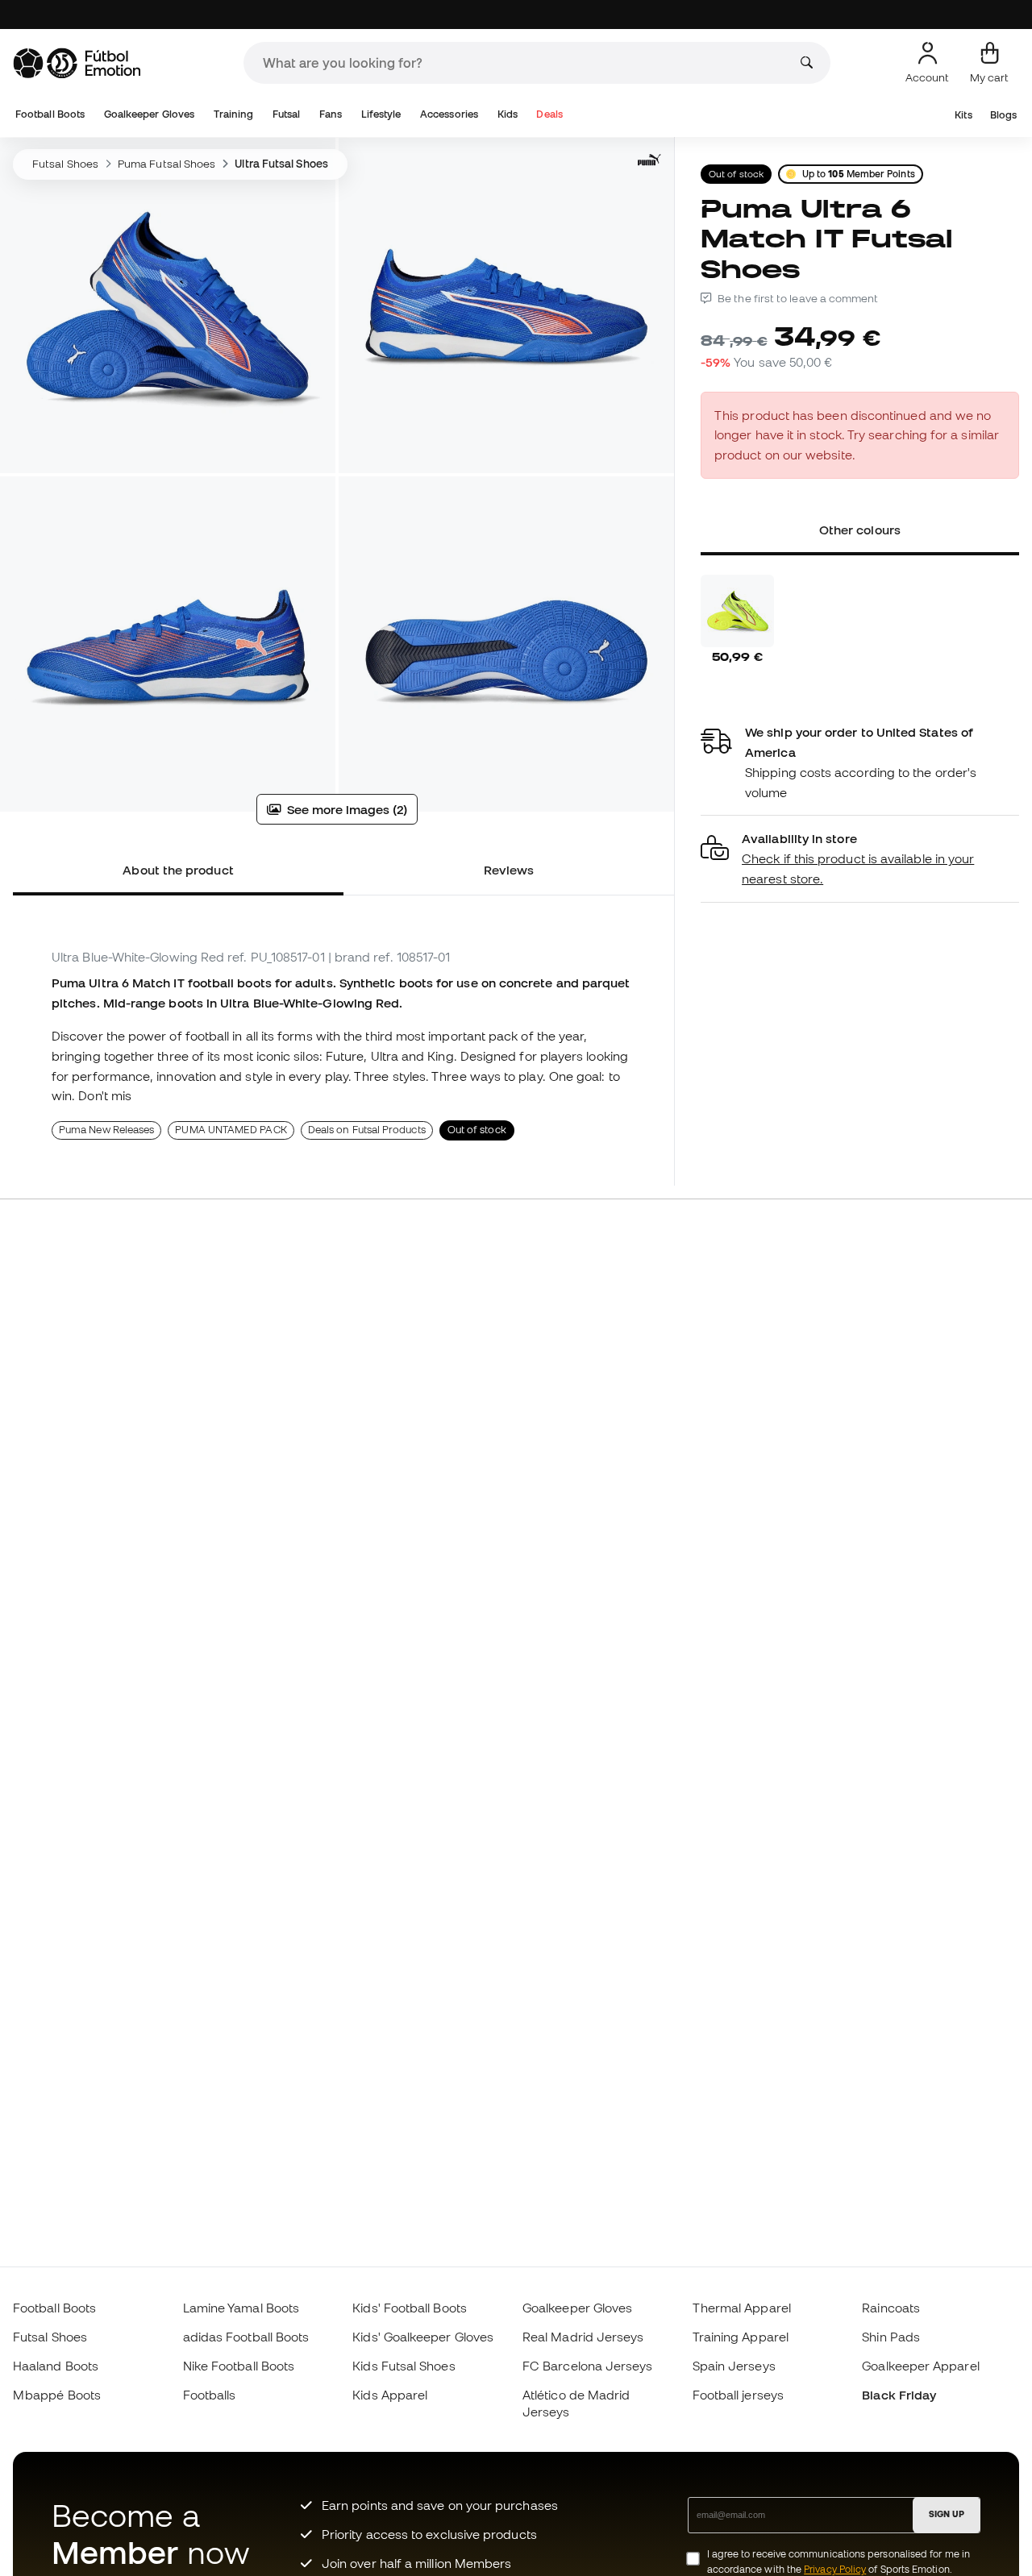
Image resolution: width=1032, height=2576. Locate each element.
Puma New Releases (106, 1130)
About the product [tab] (178, 870)
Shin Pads (891, 2337)
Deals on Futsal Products (367, 1130)
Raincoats (891, 2308)
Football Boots (50, 114)
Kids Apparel (390, 2395)
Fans (331, 114)
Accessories (449, 114)
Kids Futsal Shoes (404, 2366)
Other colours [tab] (860, 530)
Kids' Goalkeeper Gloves (423, 2337)
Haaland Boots (56, 2366)
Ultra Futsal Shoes (281, 164)
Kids (508, 114)
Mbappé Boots (57, 2395)
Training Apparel (741, 2337)
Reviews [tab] (509, 870)
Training (234, 114)
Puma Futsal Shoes (166, 164)
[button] (860, 859)
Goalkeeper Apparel (920, 2366)
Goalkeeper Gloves (149, 114)
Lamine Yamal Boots (241, 2308)
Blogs (1003, 115)
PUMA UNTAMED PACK (231, 1130)
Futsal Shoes (65, 164)
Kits (963, 115)
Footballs (210, 2395)
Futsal (286, 114)
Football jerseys (738, 2395)
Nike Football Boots (239, 2366)
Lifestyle (381, 114)
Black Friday (899, 2395)
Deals (549, 114)
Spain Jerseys (734, 2366)
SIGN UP (947, 2514)
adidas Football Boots (246, 2337)
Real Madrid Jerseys (583, 2337)
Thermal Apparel (742, 2308)
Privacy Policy (835, 2569)
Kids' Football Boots (410, 2308)
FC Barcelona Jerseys (588, 2366)
